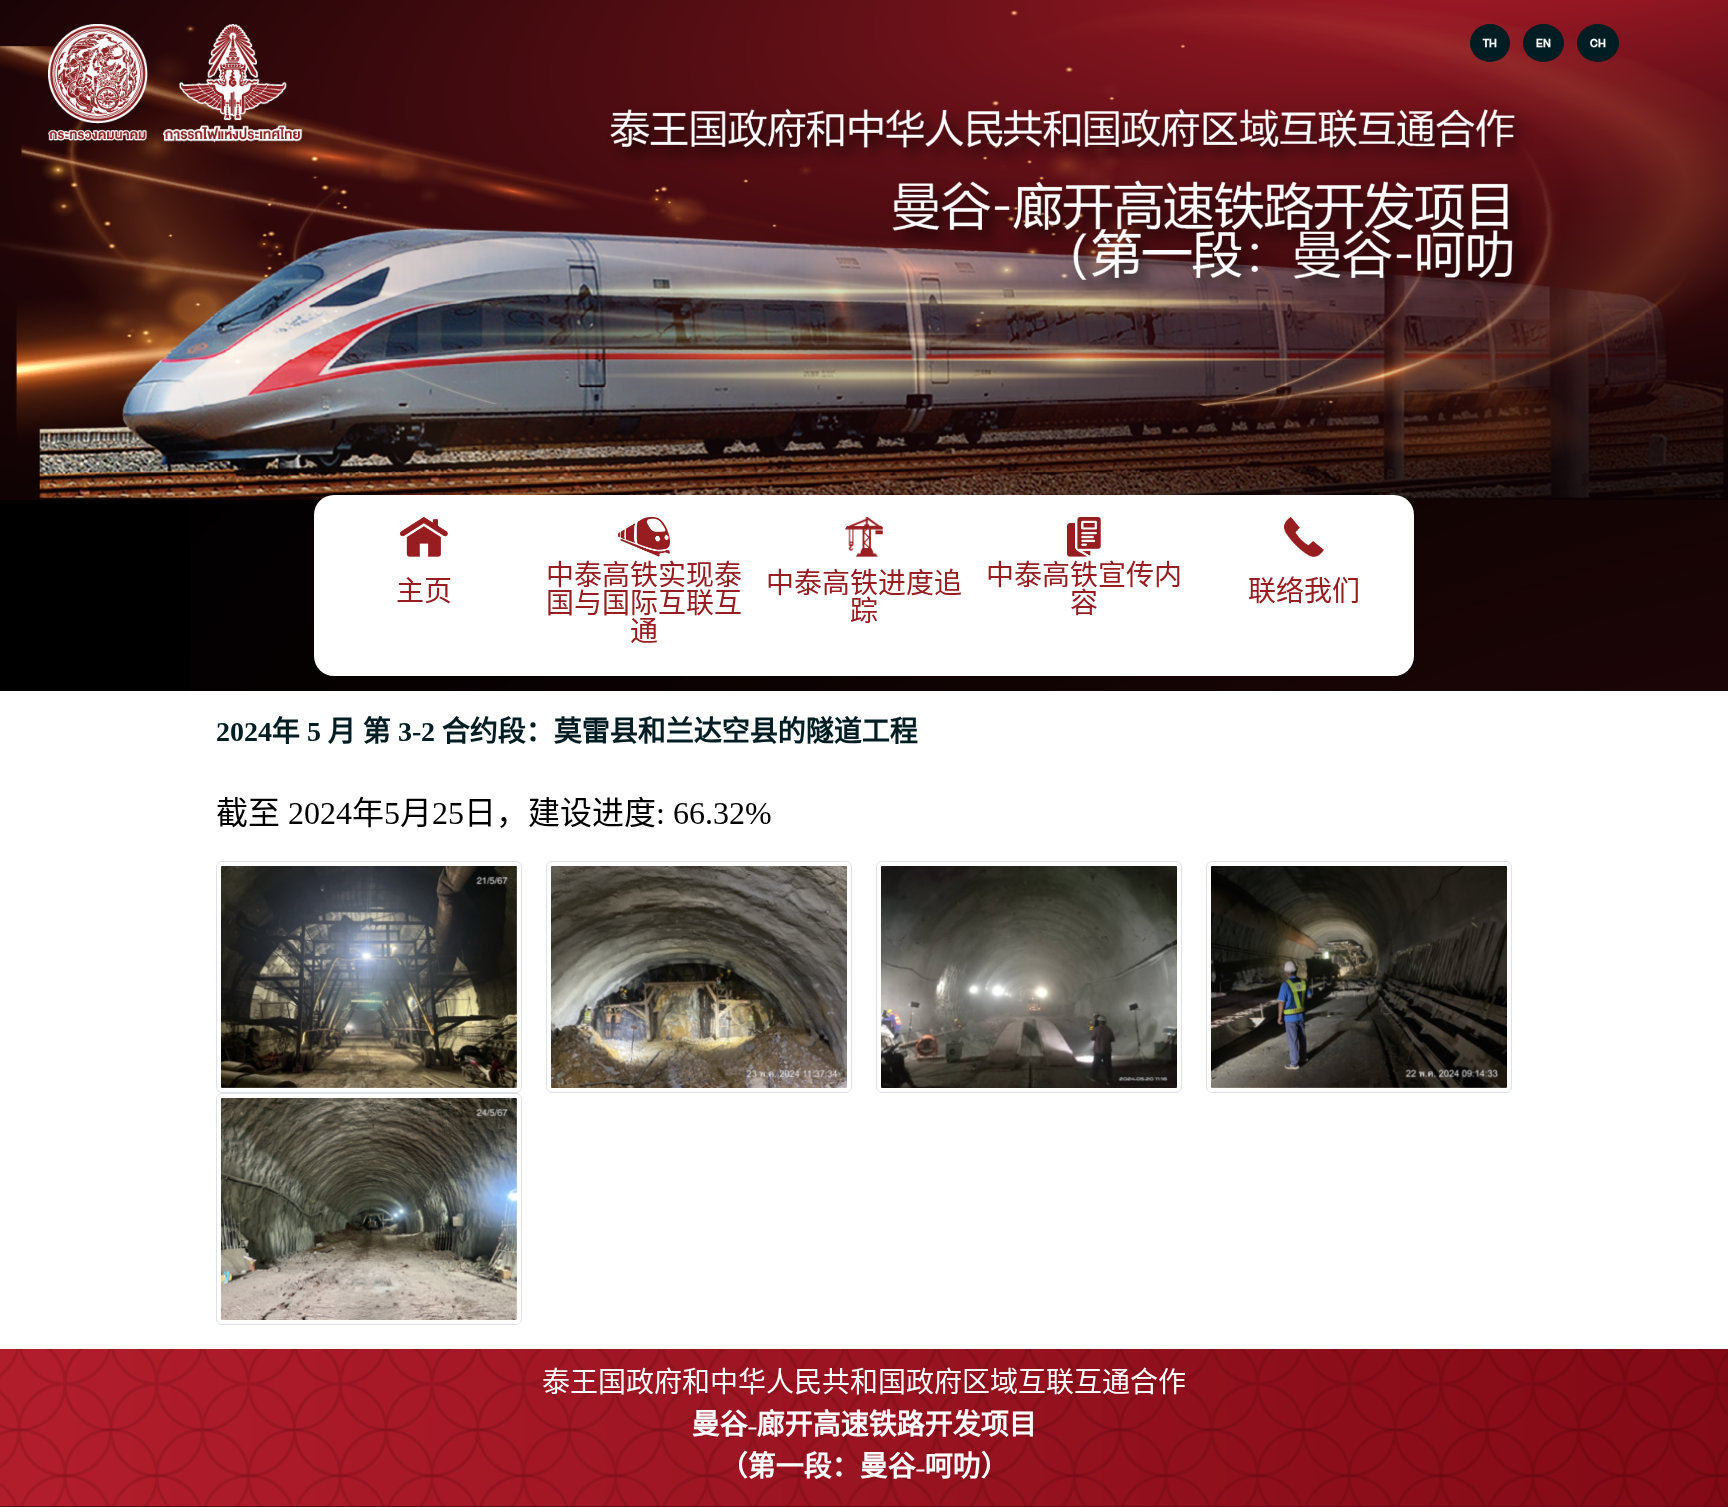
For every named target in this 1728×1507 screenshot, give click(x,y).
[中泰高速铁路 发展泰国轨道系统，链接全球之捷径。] (98, 84)
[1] (699, 977)
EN (1543, 43)
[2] (1029, 977)
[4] (369, 1209)
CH (1598, 43)
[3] (1359, 977)
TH (1490, 43)
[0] (369, 977)
